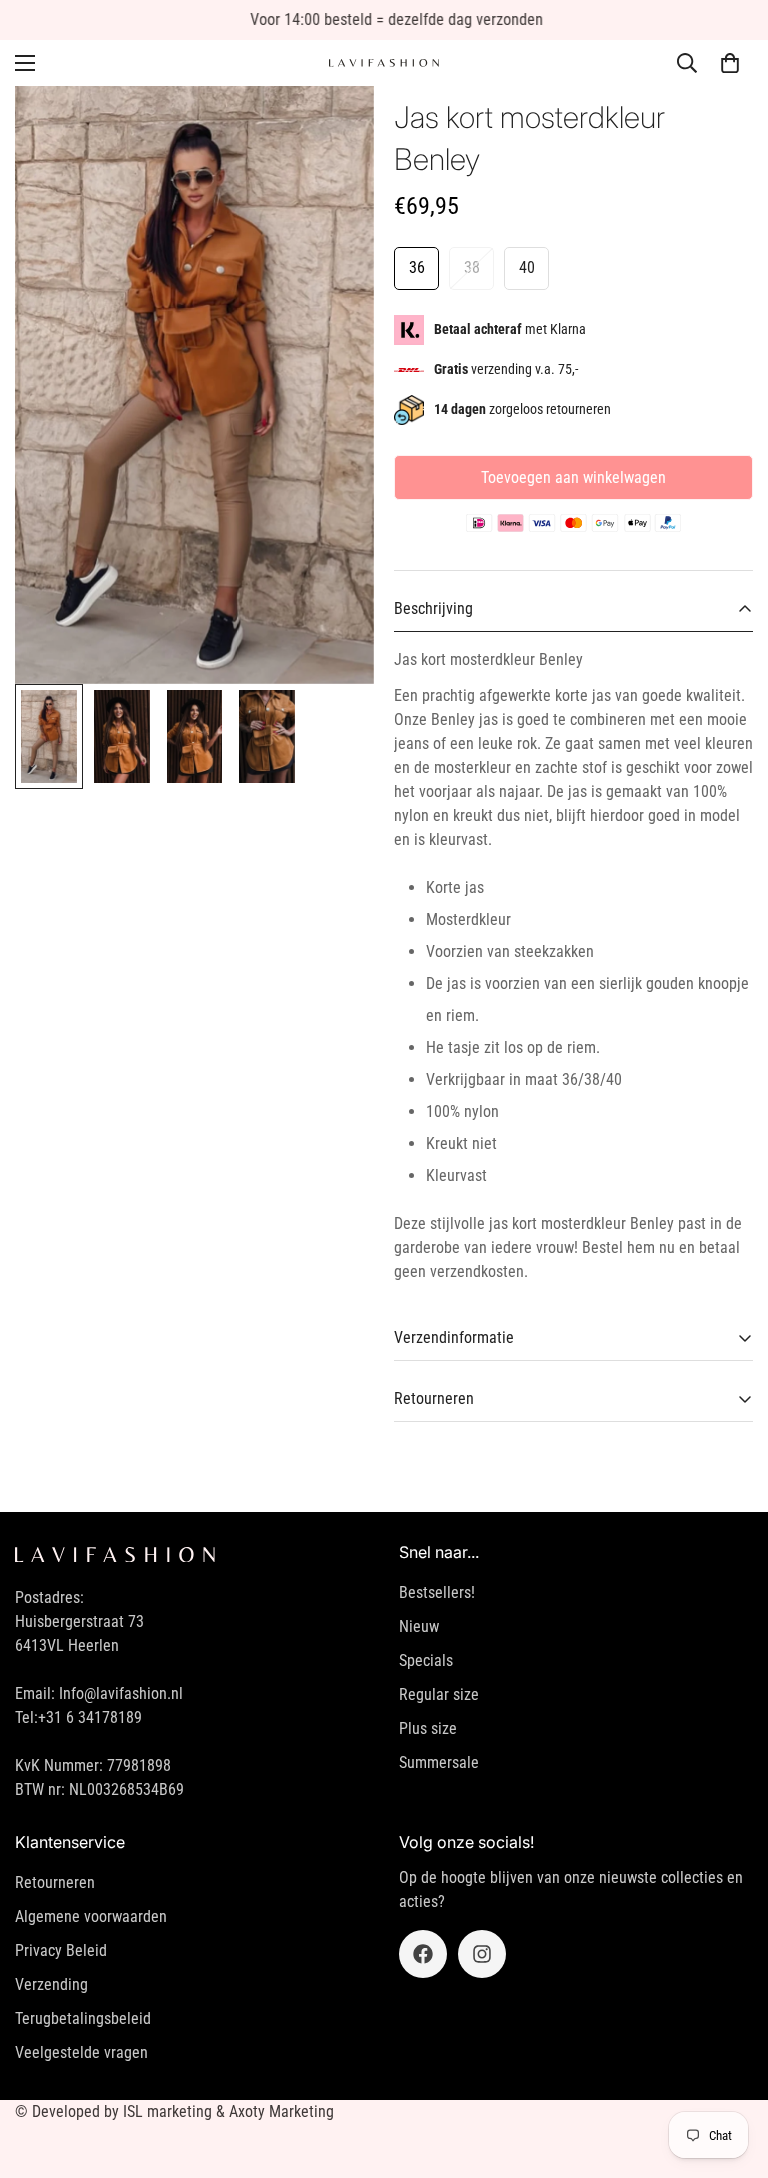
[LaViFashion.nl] (384, 63)
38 (472, 267)
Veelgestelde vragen (81, 2052)
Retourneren (55, 1882)
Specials (426, 1660)
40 (527, 267)
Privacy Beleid (61, 1950)
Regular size (439, 1694)
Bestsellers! (437, 1592)
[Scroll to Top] (729, 2069)
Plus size (428, 1728)
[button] (730, 63)
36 (417, 267)
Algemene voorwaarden (91, 1916)
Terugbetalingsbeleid (83, 2018)
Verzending (51, 1984)
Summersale (439, 1762)
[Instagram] (482, 1954)
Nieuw (419, 1626)
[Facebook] (423, 1954)
